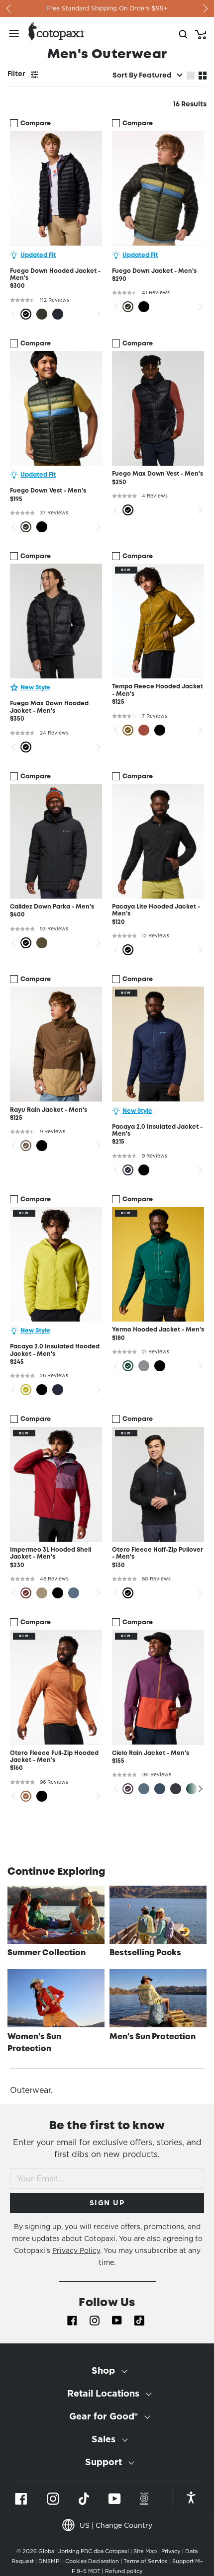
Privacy (171, 2551)
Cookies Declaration (92, 2561)
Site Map (145, 2551)
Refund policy (124, 2571)
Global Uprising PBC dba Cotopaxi (84, 2551)
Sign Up (107, 2203)
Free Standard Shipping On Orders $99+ (107, 8)
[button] (199, 1789)
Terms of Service (146, 2561)
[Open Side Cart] (201, 33)
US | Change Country (116, 2525)
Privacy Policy (76, 2250)
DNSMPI (50, 2561)
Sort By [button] (142, 76)
